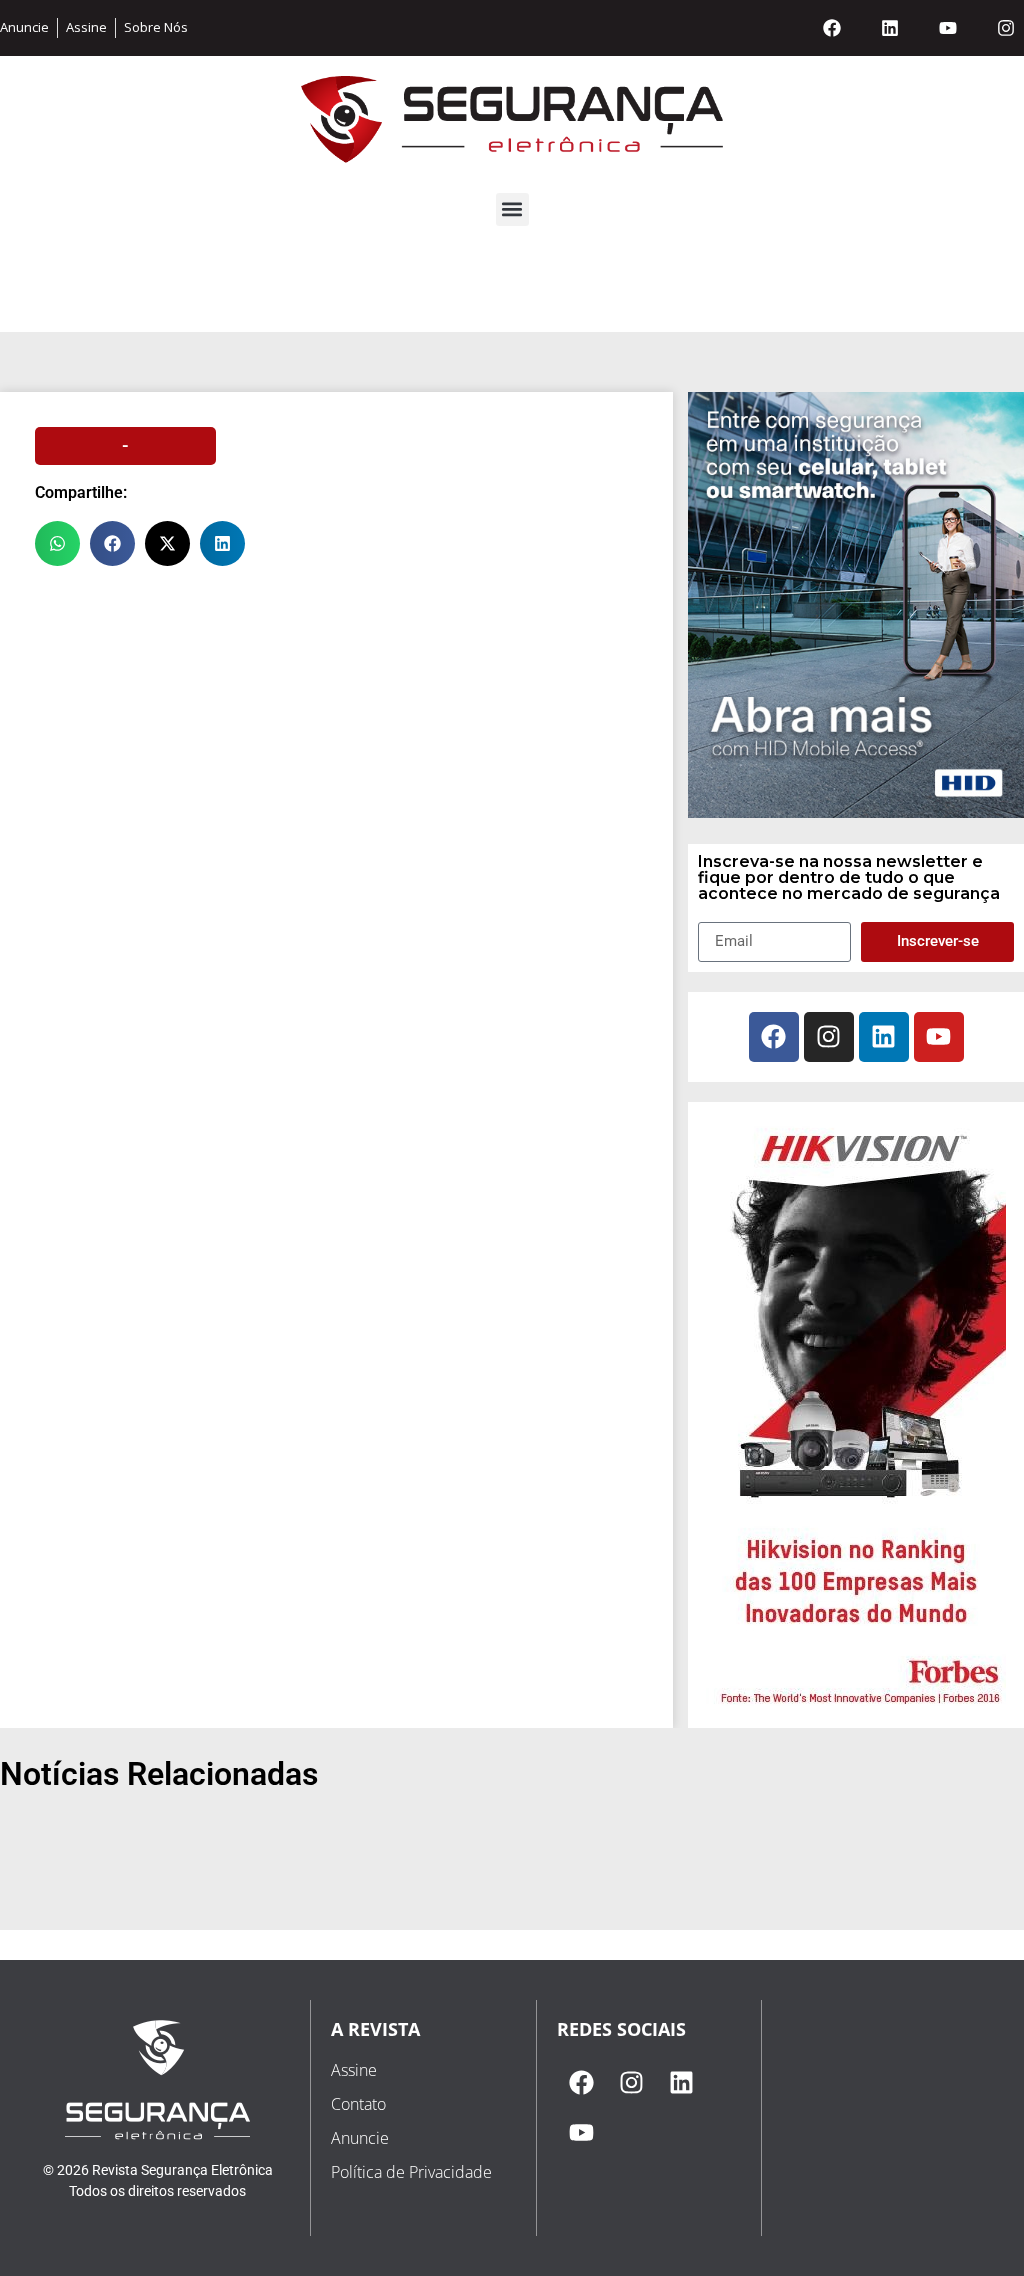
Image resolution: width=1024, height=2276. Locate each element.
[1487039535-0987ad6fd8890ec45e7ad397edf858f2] (856, 1706)
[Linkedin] (890, 28)
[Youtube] (948, 28)
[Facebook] (832, 28)
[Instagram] (1006, 28)
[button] (512, 209)
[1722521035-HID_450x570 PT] (856, 812)
